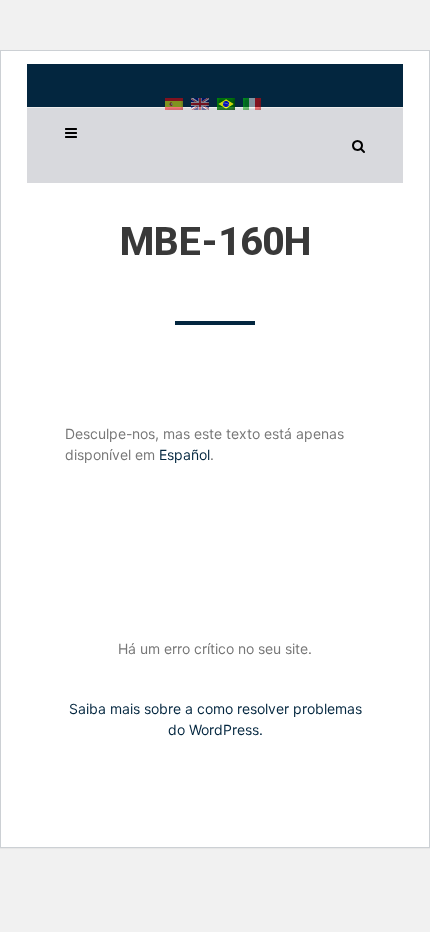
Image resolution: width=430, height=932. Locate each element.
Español (184, 454)
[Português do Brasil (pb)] (226, 102)
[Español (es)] (174, 102)
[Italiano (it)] (252, 102)
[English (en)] (200, 102)
